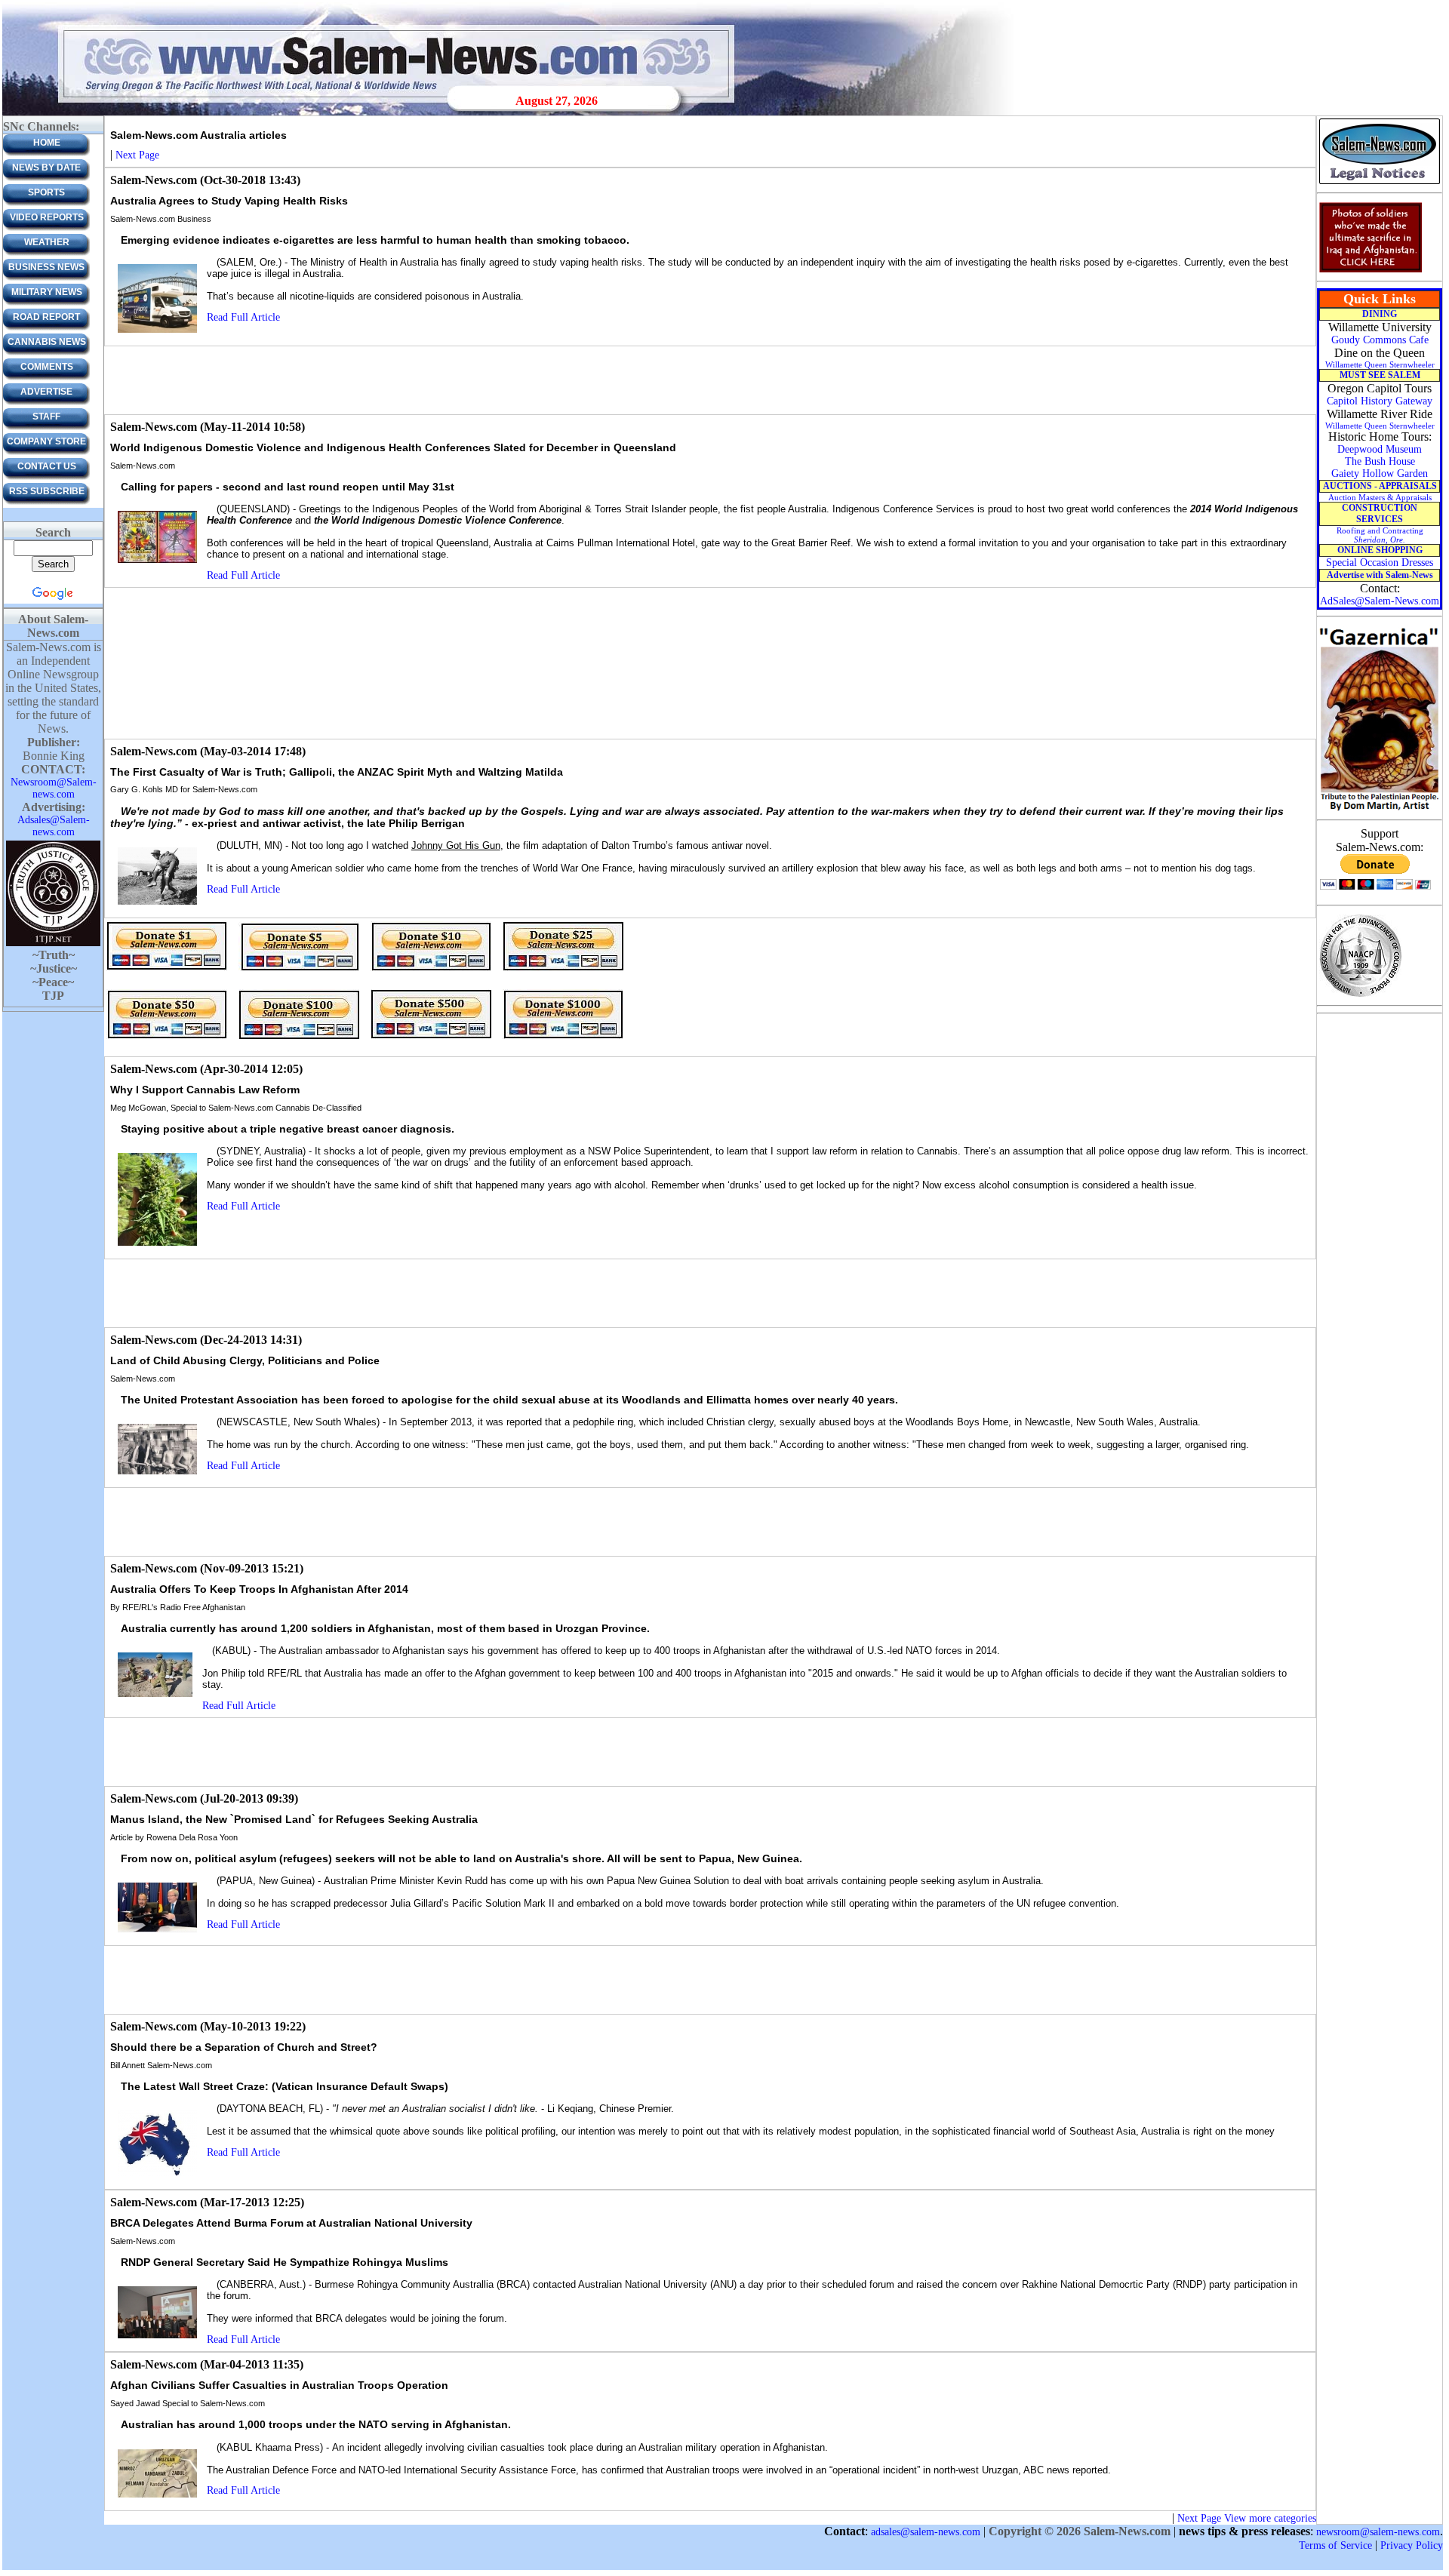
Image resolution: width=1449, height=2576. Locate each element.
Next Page (137, 155)
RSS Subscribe (47, 491)
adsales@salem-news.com (926, 2532)
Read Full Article (243, 317)
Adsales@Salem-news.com (54, 826)
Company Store (46, 441)
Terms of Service (1335, 2545)
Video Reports (47, 217)
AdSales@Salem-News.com (1380, 601)
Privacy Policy (1412, 2545)
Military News (47, 292)
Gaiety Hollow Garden (1380, 473)
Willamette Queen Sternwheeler (1380, 364)
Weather (47, 242)
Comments (47, 367)
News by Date (46, 168)
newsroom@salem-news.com (1378, 2532)
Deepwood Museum (1380, 449)
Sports (46, 192)
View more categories (1270, 2518)
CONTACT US (47, 466)
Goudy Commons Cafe (1380, 340)
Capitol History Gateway (1380, 401)
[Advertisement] (710, 380)
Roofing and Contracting (1380, 535)
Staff (46, 417)
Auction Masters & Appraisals (1380, 497)
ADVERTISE (46, 392)
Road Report (46, 317)
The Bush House (1380, 461)
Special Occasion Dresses (1380, 563)
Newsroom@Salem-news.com (54, 788)
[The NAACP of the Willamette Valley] (1360, 996)
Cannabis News (47, 342)
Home (47, 143)
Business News (46, 267)
